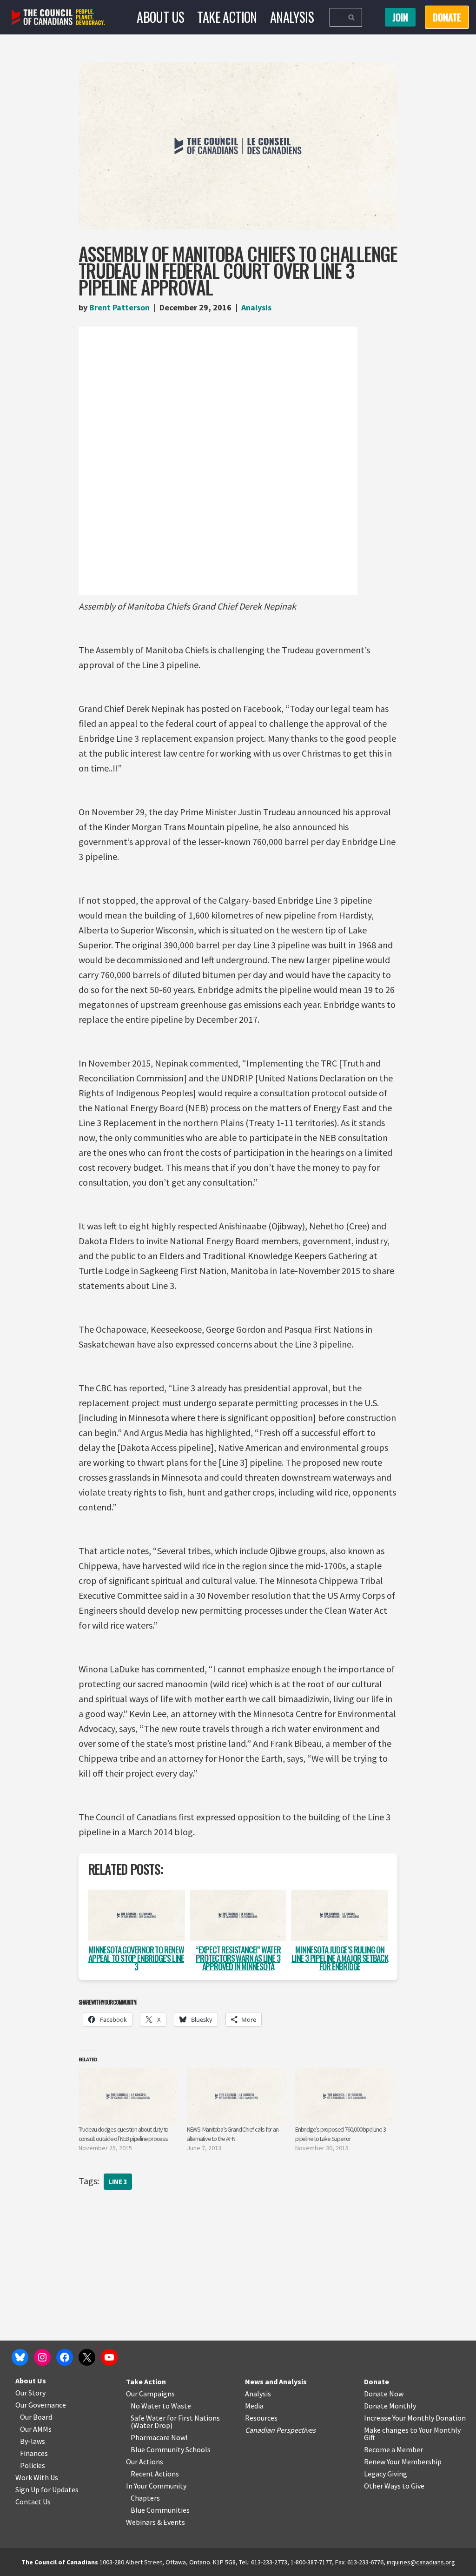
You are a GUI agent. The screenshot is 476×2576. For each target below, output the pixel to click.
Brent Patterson (119, 307)
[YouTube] (109, 2357)
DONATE (447, 17)
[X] (87, 2357)
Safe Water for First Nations (175, 2418)
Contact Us (33, 2502)
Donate (377, 2381)
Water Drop (152, 2425)
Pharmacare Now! (159, 2437)
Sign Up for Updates (47, 2489)
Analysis (292, 17)
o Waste (178, 2406)
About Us (160, 17)
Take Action (227, 17)
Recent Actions (155, 2474)
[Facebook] (65, 2357)
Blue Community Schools (171, 2449)
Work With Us (37, 2477)
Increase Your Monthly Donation (415, 2418)
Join (400, 17)
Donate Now (384, 2394)
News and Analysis (276, 2381)
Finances (34, 2453)
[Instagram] (42, 2357)
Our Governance (41, 2405)
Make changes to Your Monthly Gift (412, 2434)
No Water (146, 2406)
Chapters (145, 2498)
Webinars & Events (155, 2522)
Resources (261, 2418)
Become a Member (393, 2449)
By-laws (33, 2441)
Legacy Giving (386, 2474)
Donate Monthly (390, 2406)
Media (254, 2406)
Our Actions (145, 2462)
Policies (33, 2465)
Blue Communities (160, 2510)
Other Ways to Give (394, 2486)
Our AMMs (36, 2429)
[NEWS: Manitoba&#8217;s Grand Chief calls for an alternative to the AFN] (236, 2096)
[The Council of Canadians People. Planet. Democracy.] (58, 17)
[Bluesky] (20, 2357)
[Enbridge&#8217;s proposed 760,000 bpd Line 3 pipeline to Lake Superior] (345, 2096)
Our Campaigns (150, 2394)
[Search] (352, 17)
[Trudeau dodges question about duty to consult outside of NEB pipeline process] (128, 2096)
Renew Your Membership (403, 2462)
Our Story (30, 2393)
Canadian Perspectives (280, 2430)
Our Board (36, 2417)
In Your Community (156, 2486)
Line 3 (118, 2182)
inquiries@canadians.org (421, 2562)
